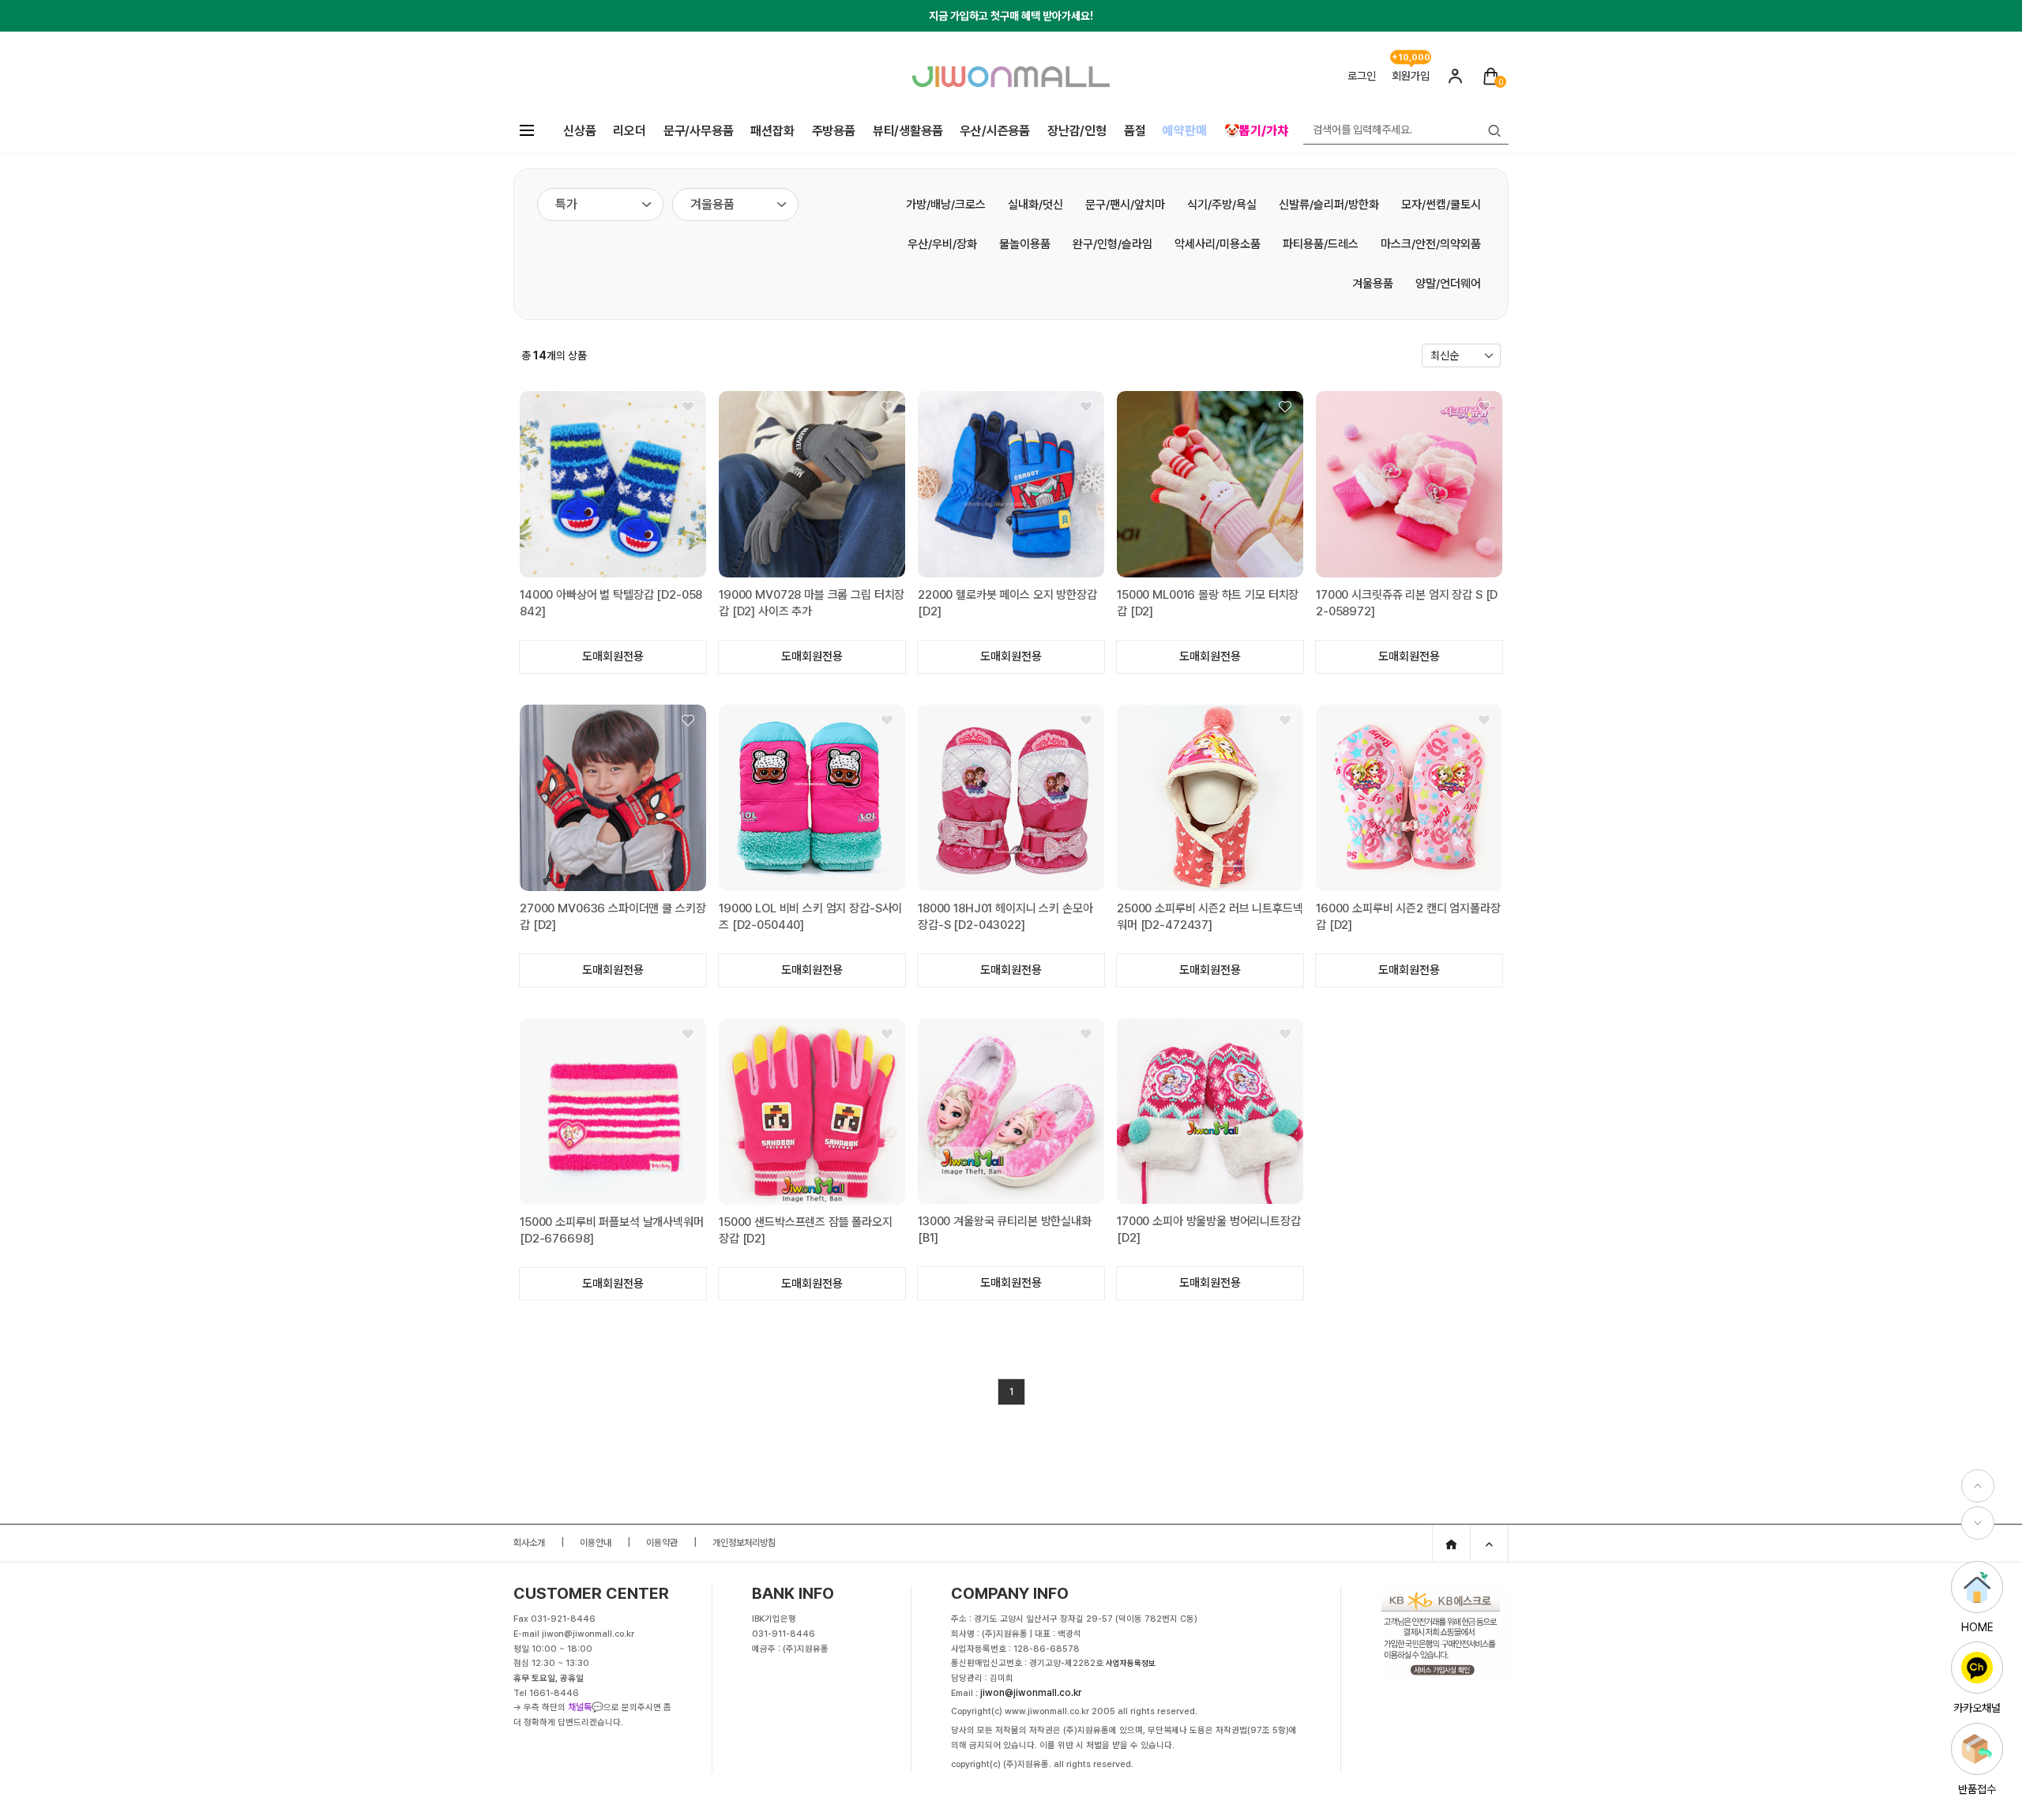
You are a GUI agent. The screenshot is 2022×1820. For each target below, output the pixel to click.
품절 (1135, 131)
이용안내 (596, 1543)
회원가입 (1411, 76)
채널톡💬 (586, 1707)
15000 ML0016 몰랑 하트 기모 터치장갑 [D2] (1208, 603)
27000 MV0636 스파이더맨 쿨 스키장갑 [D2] (613, 917)
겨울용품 (1373, 284)
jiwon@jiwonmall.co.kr (1031, 1693)
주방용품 (834, 131)
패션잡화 (772, 131)
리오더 (629, 131)
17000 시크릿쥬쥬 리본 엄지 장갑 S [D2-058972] (1407, 603)
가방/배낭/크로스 (946, 205)
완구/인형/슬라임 (1112, 244)
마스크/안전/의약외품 (1431, 244)
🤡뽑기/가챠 (1256, 131)
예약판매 (1184, 131)
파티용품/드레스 (1321, 244)
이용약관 (662, 1543)
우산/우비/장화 (942, 244)
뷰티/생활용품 (908, 131)
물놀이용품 (1025, 244)
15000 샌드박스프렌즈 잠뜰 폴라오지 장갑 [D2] (806, 1230)
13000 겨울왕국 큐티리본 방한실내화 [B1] (1005, 1230)
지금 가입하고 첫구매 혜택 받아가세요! (1011, 16)
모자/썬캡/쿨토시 (1441, 205)
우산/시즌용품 (995, 131)
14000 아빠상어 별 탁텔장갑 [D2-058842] (611, 603)
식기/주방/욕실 (1222, 205)
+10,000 (1411, 56)
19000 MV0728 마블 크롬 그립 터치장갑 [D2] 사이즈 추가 (812, 603)
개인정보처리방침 (744, 1543)
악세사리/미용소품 (1218, 244)
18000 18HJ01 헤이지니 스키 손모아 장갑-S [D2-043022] (1005, 917)
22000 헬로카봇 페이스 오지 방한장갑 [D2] (1007, 603)
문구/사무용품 (699, 131)
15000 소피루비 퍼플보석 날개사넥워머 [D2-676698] (612, 1230)
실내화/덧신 (1035, 205)
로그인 (1362, 76)
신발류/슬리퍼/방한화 (1329, 205)
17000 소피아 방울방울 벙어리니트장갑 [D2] (1209, 1230)
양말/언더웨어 (1448, 284)
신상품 (579, 131)
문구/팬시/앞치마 (1125, 205)
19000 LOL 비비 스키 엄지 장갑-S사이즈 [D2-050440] (810, 917)
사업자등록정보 (1131, 1663)
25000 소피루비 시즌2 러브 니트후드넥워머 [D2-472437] (1210, 917)
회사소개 (529, 1543)
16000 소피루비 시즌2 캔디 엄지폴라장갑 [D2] (1408, 917)
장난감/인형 (1077, 131)
